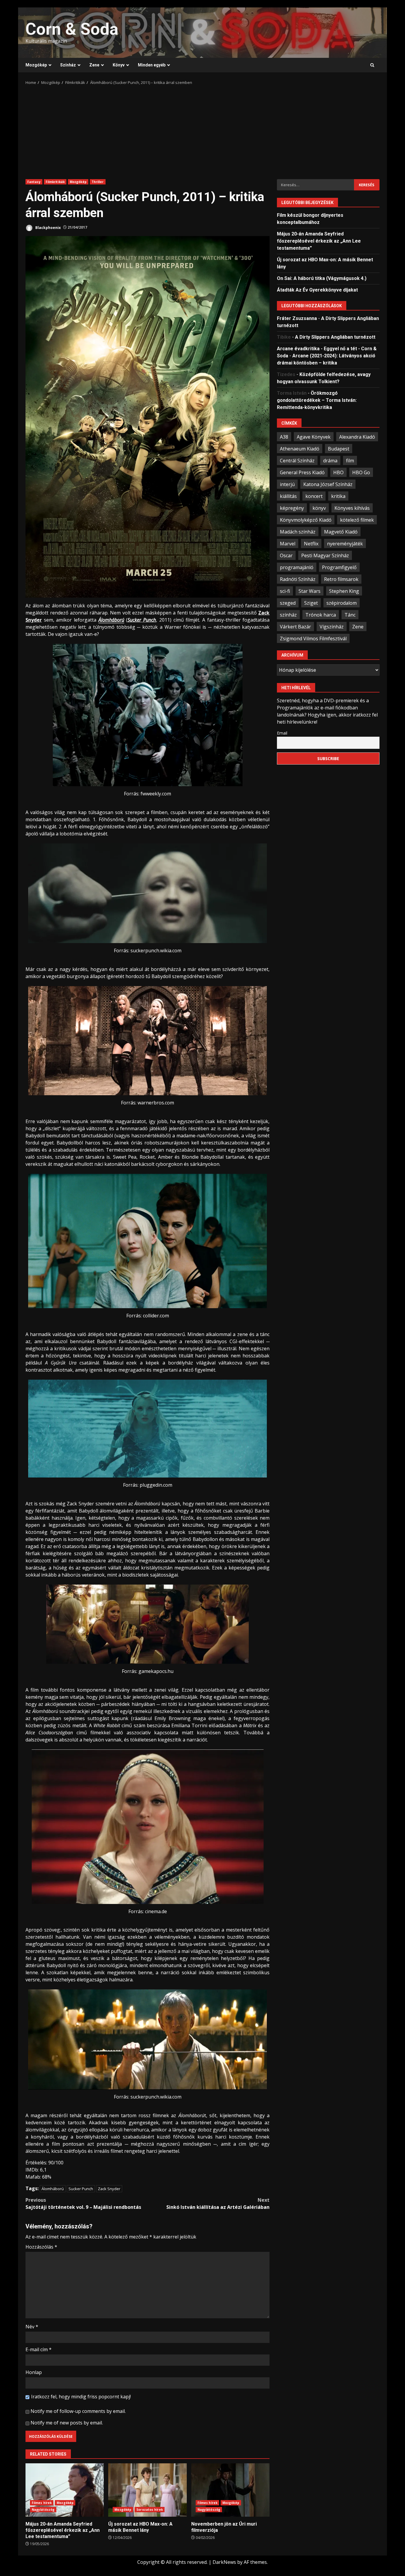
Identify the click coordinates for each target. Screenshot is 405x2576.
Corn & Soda (72, 29)
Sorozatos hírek (150, 2510)
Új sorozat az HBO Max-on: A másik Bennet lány (147, 2490)
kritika (338, 496)
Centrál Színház (297, 460)
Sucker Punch (81, 2189)
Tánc (350, 614)
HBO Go (361, 472)
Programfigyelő (339, 567)
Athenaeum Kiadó (300, 448)
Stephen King (344, 591)
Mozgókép (36, 65)
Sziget (311, 603)
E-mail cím (39, 2349)
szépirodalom (342, 603)
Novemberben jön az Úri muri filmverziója (230, 2490)
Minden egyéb (152, 65)
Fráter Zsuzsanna (297, 318)
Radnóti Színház (298, 579)
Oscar (286, 555)
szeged (288, 603)
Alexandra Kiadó (357, 437)
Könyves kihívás (352, 508)
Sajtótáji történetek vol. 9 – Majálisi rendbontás (83, 2204)
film (350, 460)
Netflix (311, 543)
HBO (338, 472)
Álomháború (53, 2189)
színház (288, 614)
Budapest (339, 448)
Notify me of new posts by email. (67, 2423)
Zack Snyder (109, 2189)
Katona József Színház (328, 484)
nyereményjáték (345, 543)
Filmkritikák (55, 182)
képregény (292, 508)
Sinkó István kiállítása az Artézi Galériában (218, 2204)
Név (32, 2327)
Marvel (288, 543)
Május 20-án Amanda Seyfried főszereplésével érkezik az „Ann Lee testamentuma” (65, 2490)
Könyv (119, 65)
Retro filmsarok (341, 579)
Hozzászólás (41, 2247)
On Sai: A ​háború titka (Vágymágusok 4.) (322, 278)
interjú (287, 484)
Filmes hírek (42, 2503)
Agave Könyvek (314, 437)
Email (282, 733)
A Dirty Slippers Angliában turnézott (335, 337)
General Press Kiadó (302, 472)
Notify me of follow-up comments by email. (78, 2411)
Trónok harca (321, 614)
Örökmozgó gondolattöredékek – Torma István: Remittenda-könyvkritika (317, 400)
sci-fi (285, 591)
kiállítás (288, 496)
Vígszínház (332, 626)
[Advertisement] (203, 130)
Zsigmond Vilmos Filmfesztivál (313, 638)
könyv (319, 508)
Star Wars (310, 591)
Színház (68, 65)
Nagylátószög (43, 2510)
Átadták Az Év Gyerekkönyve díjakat (317, 290)
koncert (314, 496)
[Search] (372, 65)
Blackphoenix (48, 227)
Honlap (34, 2372)
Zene (94, 65)
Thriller (98, 182)
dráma (330, 460)
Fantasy (34, 182)
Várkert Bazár (295, 626)
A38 (284, 437)
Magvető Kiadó (341, 531)
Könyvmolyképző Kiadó (306, 520)
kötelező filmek (357, 520)
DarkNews (224, 2562)
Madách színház (298, 531)
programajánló (297, 567)
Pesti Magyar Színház (325, 555)
